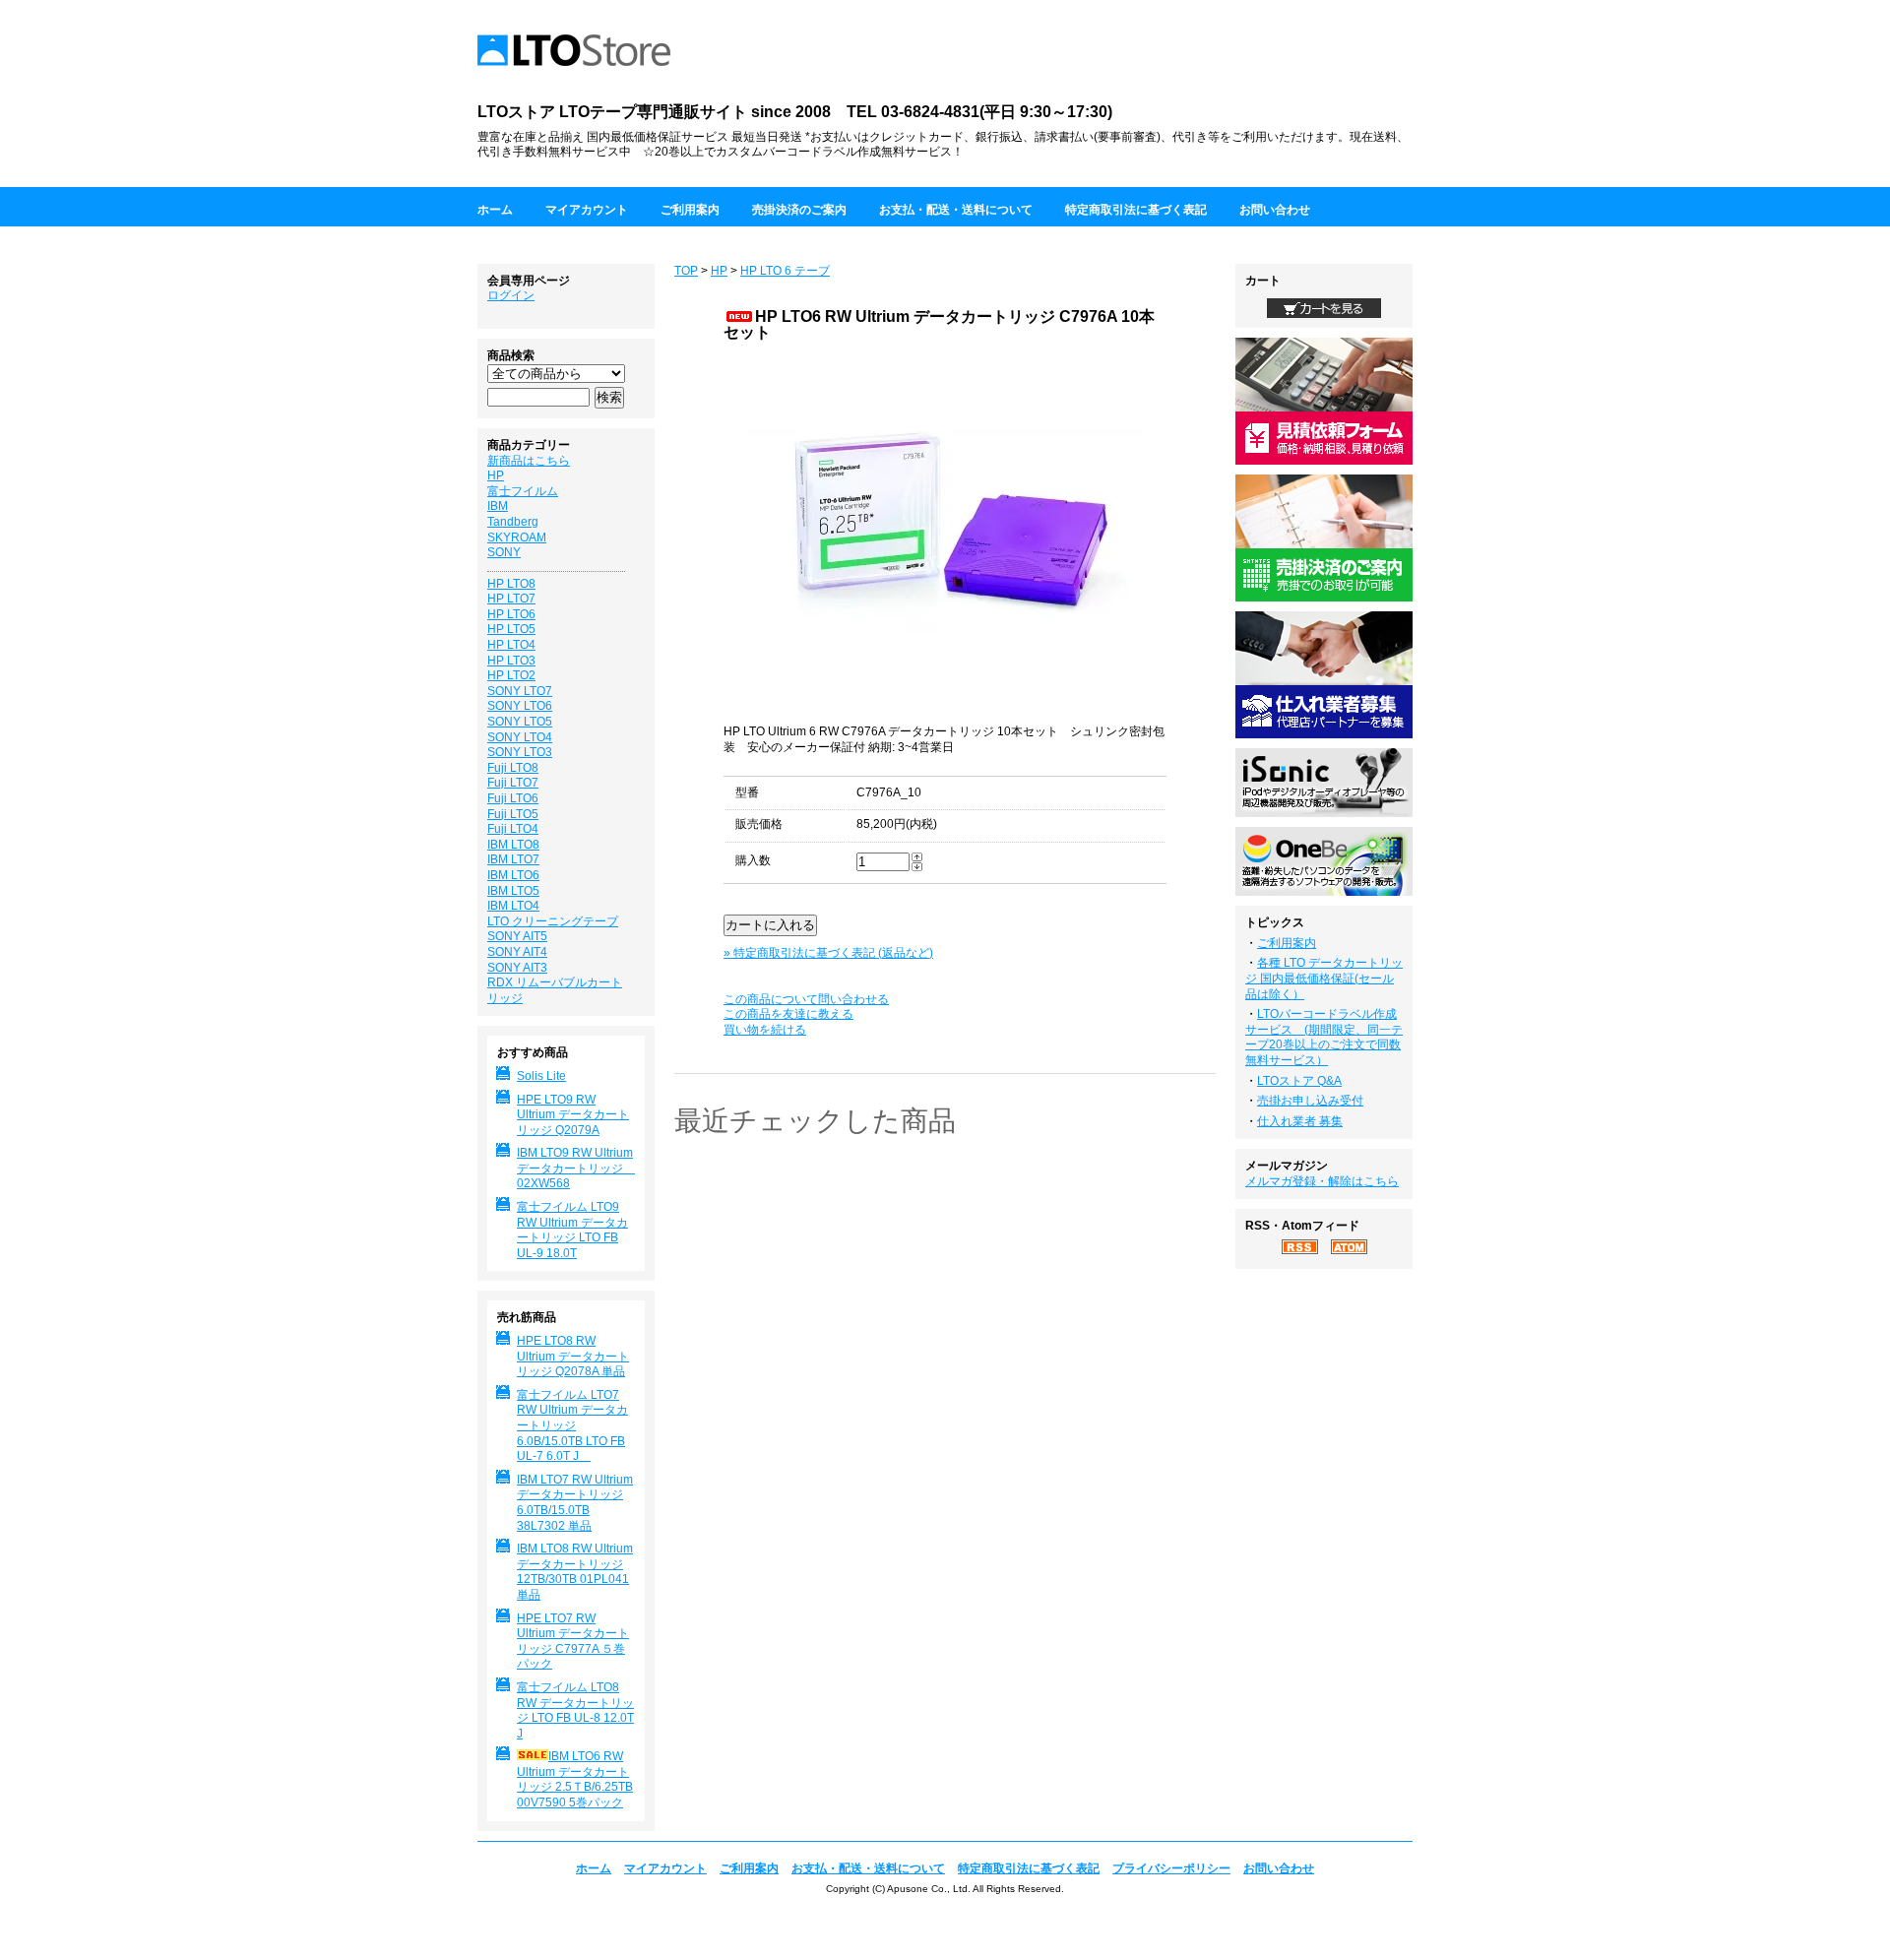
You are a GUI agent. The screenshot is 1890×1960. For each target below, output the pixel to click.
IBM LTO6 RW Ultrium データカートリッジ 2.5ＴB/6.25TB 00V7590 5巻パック (575, 1779)
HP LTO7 (511, 599)
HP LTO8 (511, 584)
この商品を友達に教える (788, 1014)
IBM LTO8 (513, 845)
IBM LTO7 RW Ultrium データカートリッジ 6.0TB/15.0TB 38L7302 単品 (575, 1503)
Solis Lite (541, 1076)
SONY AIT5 (517, 936)
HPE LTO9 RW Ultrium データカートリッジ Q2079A (573, 1115)
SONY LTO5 (520, 722)
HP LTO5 (511, 629)
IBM (498, 506)
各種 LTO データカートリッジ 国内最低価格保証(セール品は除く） (1324, 978)
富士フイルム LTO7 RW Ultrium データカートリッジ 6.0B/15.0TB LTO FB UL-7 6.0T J (572, 1425)
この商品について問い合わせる (806, 999)
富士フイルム (523, 491)
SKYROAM (517, 537)
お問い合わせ (1275, 210)
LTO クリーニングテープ (553, 921)
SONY (504, 552)
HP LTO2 (511, 675)
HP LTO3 (511, 661)
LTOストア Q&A (1299, 1081)
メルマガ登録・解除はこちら (1322, 1181)
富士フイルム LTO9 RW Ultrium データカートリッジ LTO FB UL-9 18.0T (572, 1230)
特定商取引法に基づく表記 (1136, 210)
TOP (686, 271)
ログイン (511, 295)
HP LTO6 (511, 614)
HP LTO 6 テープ (785, 271)
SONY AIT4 (517, 952)
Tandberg (513, 522)
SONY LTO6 (520, 706)
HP (719, 271)
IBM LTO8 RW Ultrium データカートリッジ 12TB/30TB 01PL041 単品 (575, 1572)
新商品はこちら (529, 461)
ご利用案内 (690, 210)
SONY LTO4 (520, 737)
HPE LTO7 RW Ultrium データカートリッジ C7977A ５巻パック (573, 1642)
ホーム (495, 210)
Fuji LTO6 (513, 798)
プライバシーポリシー (1171, 1868)
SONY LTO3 (520, 752)
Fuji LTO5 (513, 814)
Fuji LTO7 (513, 783)
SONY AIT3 (517, 968)
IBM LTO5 (513, 891)
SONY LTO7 (520, 691)
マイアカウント (587, 210)
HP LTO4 (511, 645)
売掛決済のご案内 (799, 210)
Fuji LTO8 (513, 768)
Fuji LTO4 (513, 829)
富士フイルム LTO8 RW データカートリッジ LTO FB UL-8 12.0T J (575, 1710)
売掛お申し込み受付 (1310, 1101)
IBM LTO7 (513, 859)
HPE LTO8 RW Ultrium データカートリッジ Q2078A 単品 (573, 1356)
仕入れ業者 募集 (1300, 1121)
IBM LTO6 (513, 875)
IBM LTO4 (513, 906)
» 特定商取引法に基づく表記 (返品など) (828, 953)
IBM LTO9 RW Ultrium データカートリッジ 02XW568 (576, 1168)
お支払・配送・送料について (956, 210)
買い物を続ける (765, 1030)
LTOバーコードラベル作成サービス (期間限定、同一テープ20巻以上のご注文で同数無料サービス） (1324, 1037)
